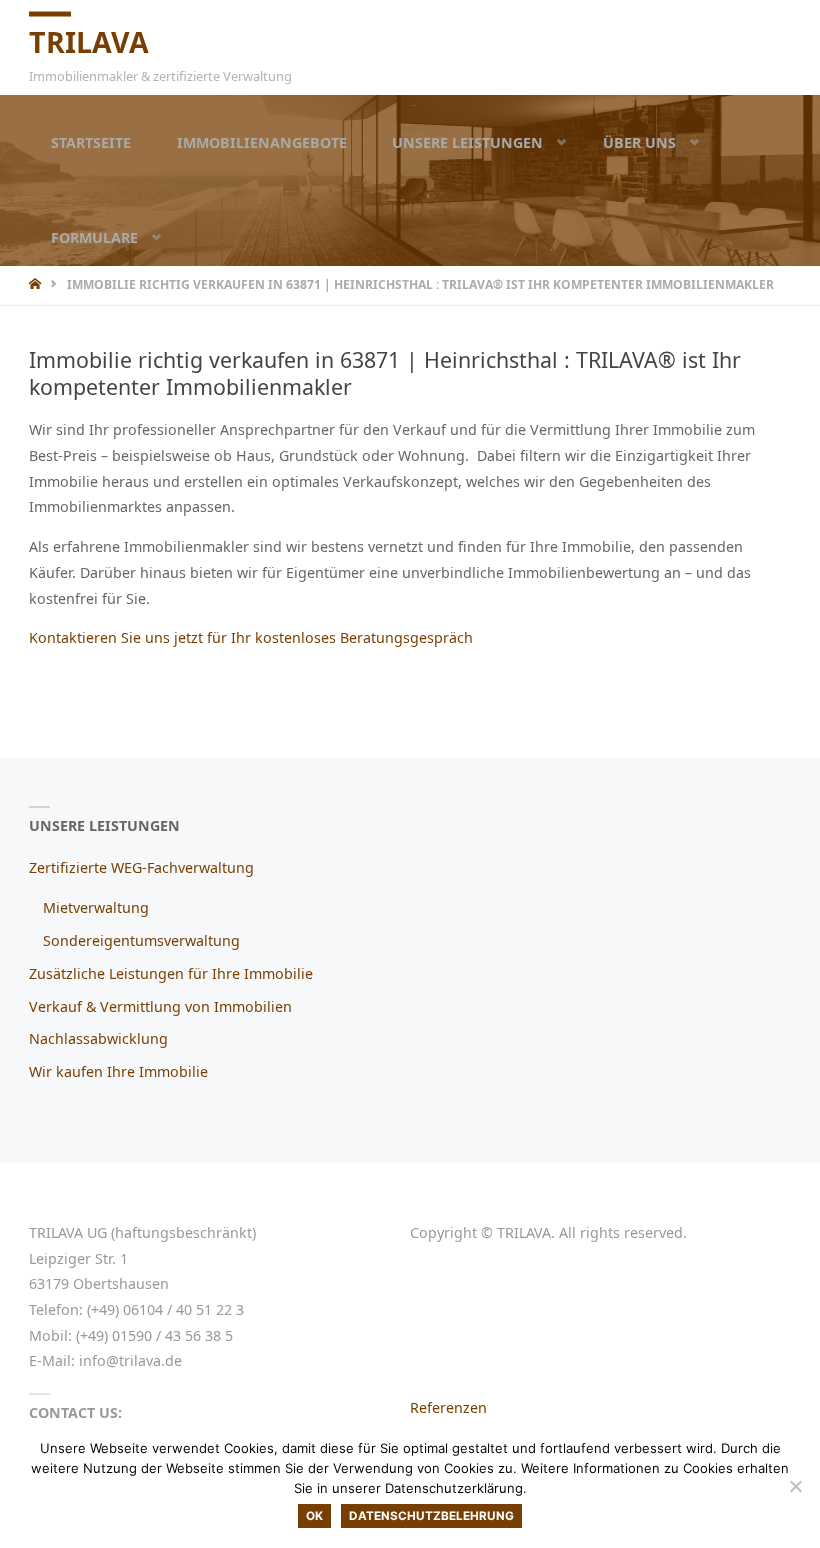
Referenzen (448, 1407)
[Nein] (795, 1486)
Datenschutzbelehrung (431, 1516)
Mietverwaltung (96, 907)
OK (314, 1516)
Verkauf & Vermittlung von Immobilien (160, 1006)
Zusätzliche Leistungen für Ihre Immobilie (171, 973)
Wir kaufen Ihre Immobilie (118, 1071)
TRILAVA (89, 41)
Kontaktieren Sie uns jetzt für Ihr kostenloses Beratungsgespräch (251, 637)
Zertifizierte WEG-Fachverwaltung (141, 867)
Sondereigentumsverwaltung (141, 940)
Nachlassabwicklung (98, 1038)
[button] (546, 142)
